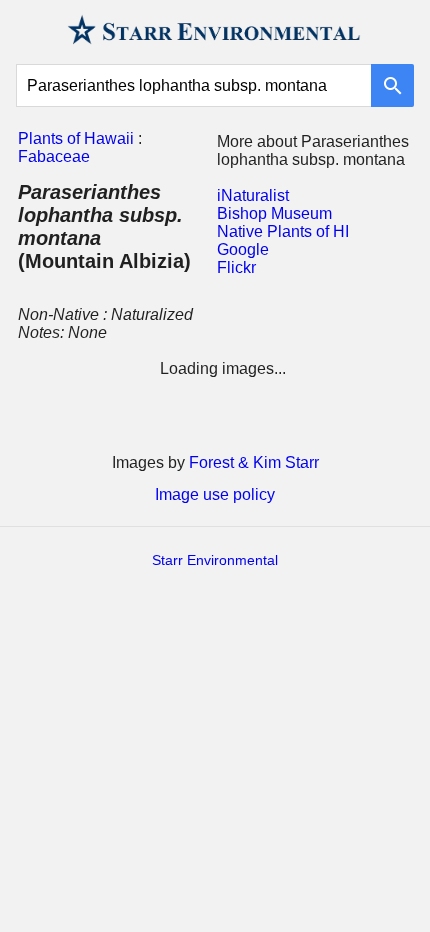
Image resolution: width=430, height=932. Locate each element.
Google (243, 249)
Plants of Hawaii (76, 138)
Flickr (236, 267)
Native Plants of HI (283, 231)
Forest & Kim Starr (254, 462)
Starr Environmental (215, 560)
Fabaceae (54, 156)
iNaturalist (253, 195)
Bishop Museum (274, 213)
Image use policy (215, 494)
